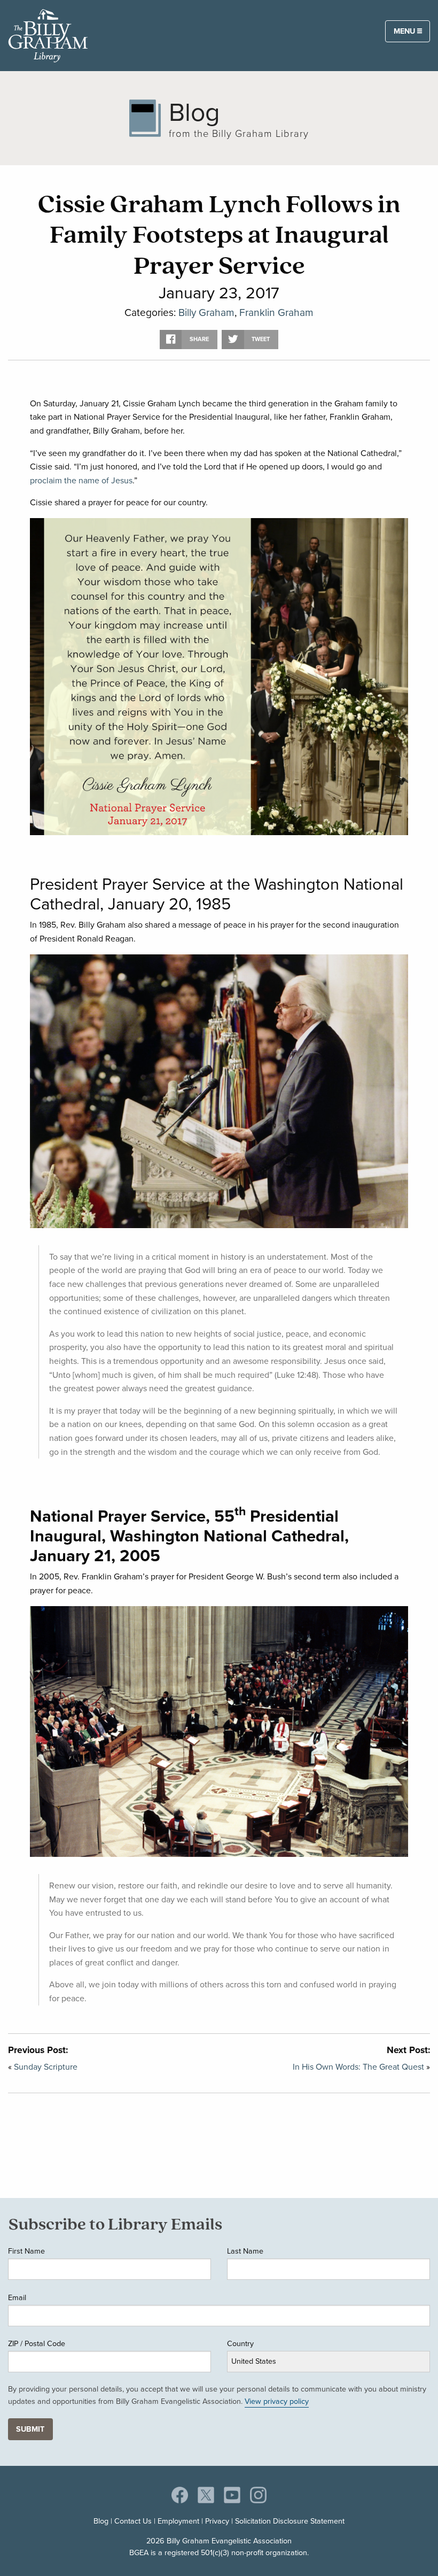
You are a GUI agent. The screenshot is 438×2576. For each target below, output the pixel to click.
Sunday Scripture (46, 2067)
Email (17, 2297)
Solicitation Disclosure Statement (290, 2521)
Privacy (217, 2521)
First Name (26, 2251)
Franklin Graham (276, 313)
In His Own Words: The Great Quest (358, 2067)
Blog (101, 2521)
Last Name (245, 2251)
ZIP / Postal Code (37, 2343)
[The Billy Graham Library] (48, 34)
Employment (178, 2521)
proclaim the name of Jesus (81, 480)
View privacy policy (277, 2401)
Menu (405, 31)
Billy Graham (206, 313)
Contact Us (133, 2521)
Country (240, 2343)
